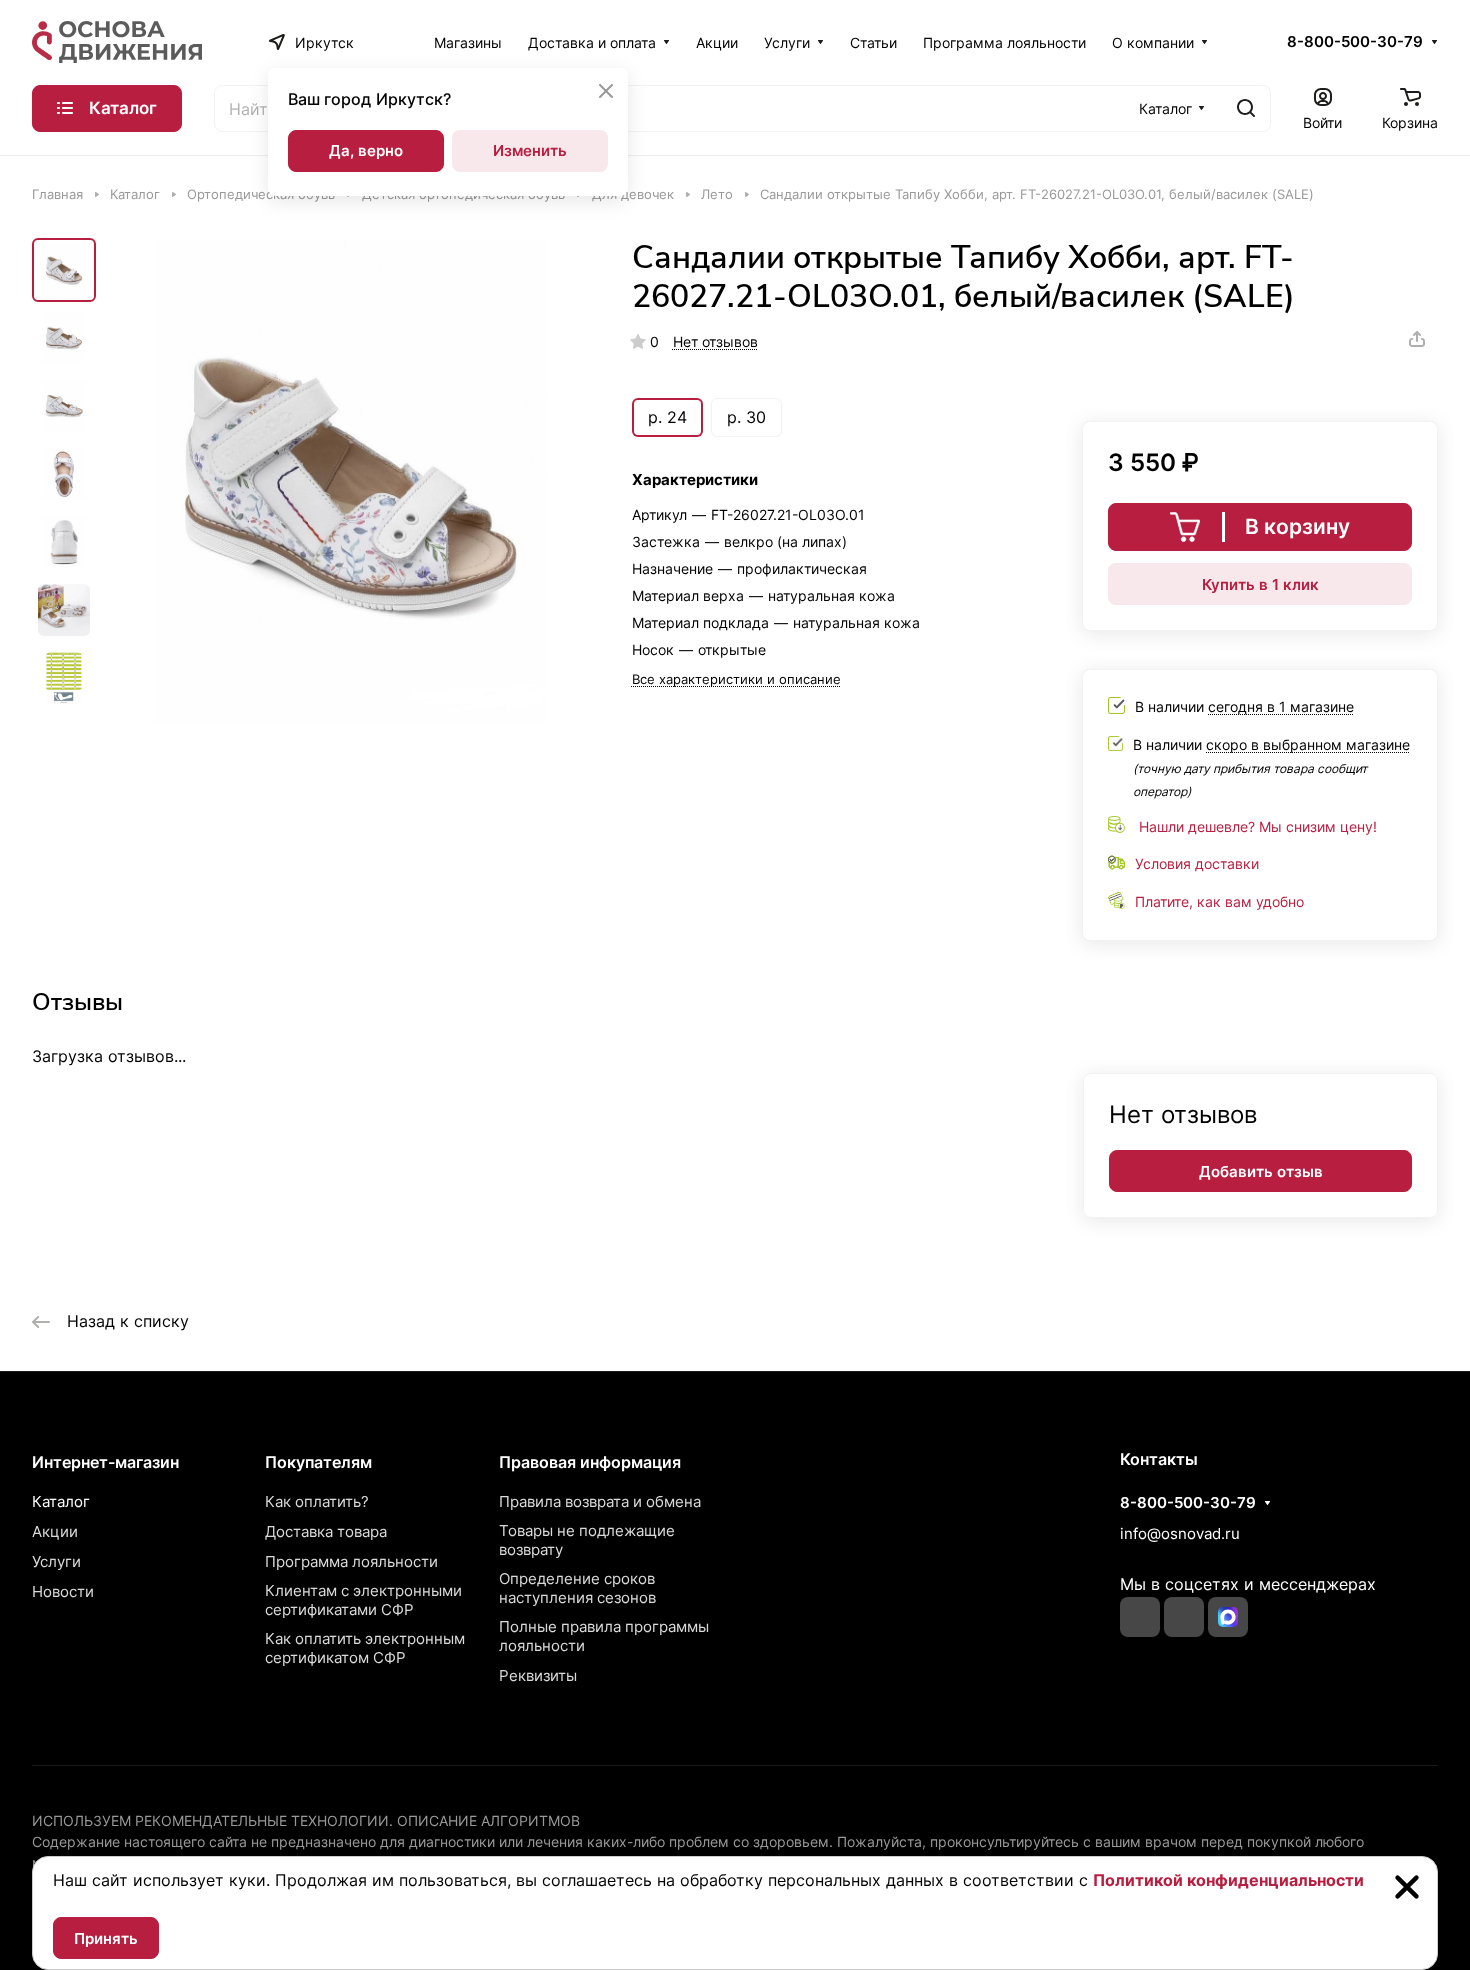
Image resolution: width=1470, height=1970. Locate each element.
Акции (55, 1531)
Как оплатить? (317, 1501)
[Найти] (1246, 108)
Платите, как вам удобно (1219, 901)
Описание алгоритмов (488, 1820)
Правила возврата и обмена (600, 1501)
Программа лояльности (351, 1561)
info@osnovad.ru (1180, 1533)
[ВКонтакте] (1140, 1617)
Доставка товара (326, 1531)
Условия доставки (1197, 863)
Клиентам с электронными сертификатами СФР (363, 1600)
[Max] (1228, 1617)
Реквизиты (538, 1675)
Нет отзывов (715, 341)
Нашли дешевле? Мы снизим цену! (1258, 826)
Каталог (61, 1501)
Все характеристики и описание (736, 679)
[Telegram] (1184, 1617)
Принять (106, 1938)
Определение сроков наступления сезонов (577, 1588)
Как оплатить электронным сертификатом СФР (365, 1648)
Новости (63, 1591)
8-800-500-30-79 (1355, 42)
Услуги (56, 1561)
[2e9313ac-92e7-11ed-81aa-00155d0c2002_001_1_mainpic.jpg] (349, 481)
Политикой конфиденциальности (1228, 1880)
